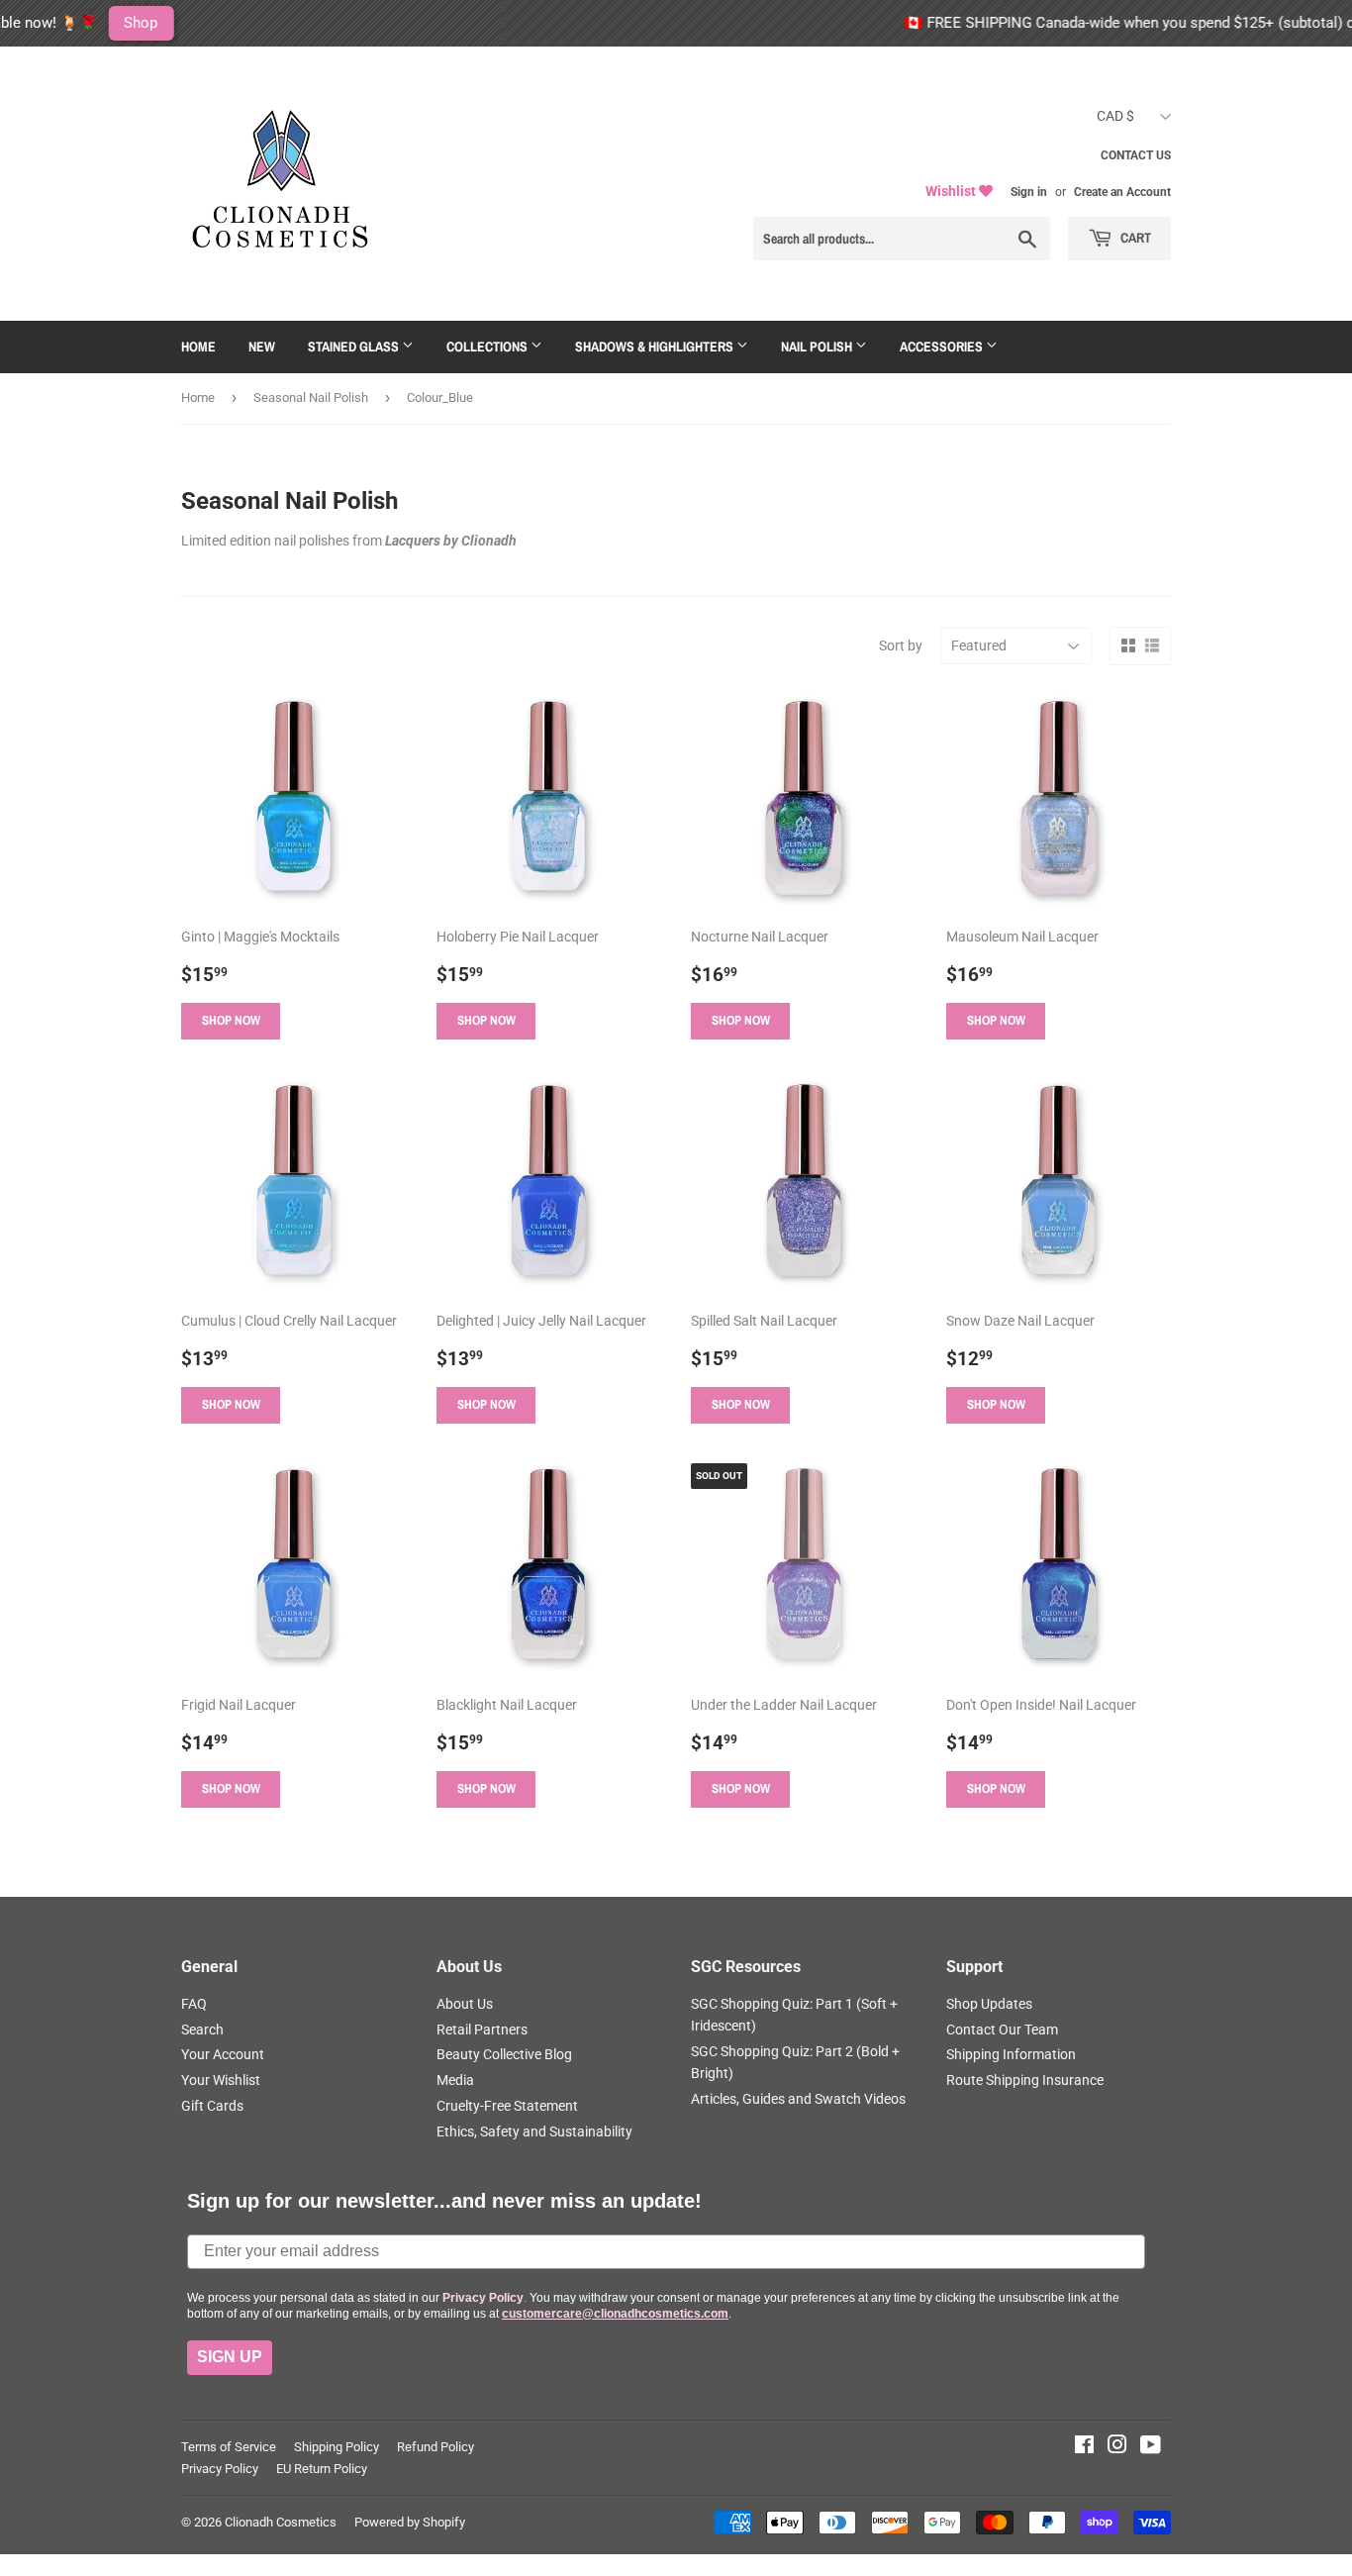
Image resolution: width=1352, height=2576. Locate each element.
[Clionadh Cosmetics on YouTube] (1151, 2447)
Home (198, 347)
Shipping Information (1011, 2054)
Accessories (943, 347)
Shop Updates (989, 2004)
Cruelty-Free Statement (507, 2106)
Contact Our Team (1002, 2030)
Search (202, 2030)
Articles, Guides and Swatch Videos (798, 2099)
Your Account (223, 2054)
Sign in (1029, 192)
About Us (465, 2004)
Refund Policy (435, 2447)
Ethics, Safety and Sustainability (534, 2131)
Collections (488, 347)
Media (455, 2080)
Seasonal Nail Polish (311, 397)
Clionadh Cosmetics (281, 2522)
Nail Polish (818, 347)
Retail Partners (482, 2030)
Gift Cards (212, 2106)
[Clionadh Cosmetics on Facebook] (1084, 2447)
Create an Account (1122, 192)
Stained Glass (355, 347)
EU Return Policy (322, 2469)
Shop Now (231, 1020)
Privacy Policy (220, 2469)
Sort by (901, 645)
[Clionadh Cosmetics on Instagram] (1117, 2447)
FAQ (194, 2004)
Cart (1134, 238)
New (262, 347)
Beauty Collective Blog (504, 2054)
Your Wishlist (221, 2080)
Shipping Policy (337, 2447)
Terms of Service (229, 2447)
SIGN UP (230, 2357)
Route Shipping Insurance (1025, 2080)
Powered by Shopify (410, 2522)
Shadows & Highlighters (656, 347)
